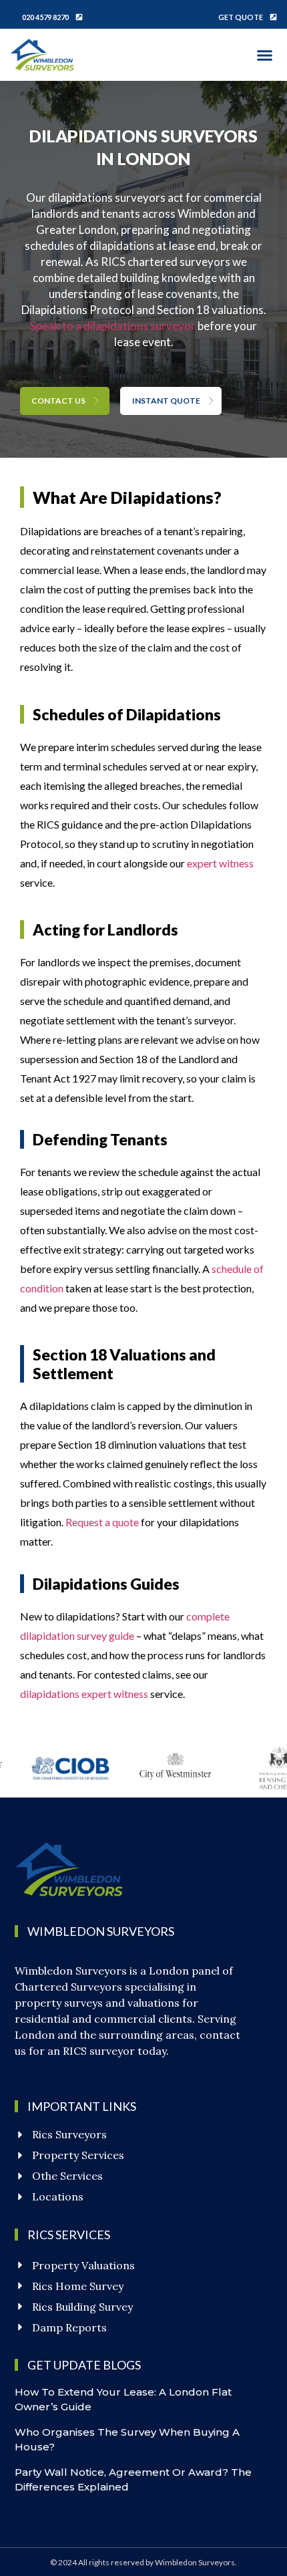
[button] (265, 55)
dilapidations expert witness (84, 1694)
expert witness (220, 863)
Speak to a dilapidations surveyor (113, 326)
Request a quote (102, 1522)
